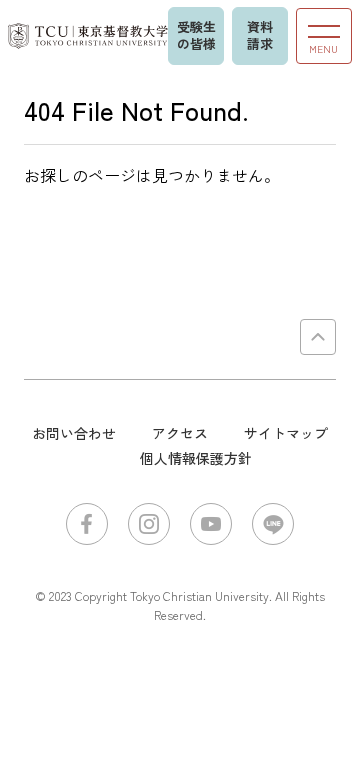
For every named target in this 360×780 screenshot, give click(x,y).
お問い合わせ (74, 433)
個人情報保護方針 (196, 458)
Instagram (149, 524)
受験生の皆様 (196, 35)
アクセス (180, 433)
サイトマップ (286, 433)
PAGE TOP (318, 337)
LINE (273, 524)
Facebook (87, 524)
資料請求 (260, 35)
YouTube (211, 524)
